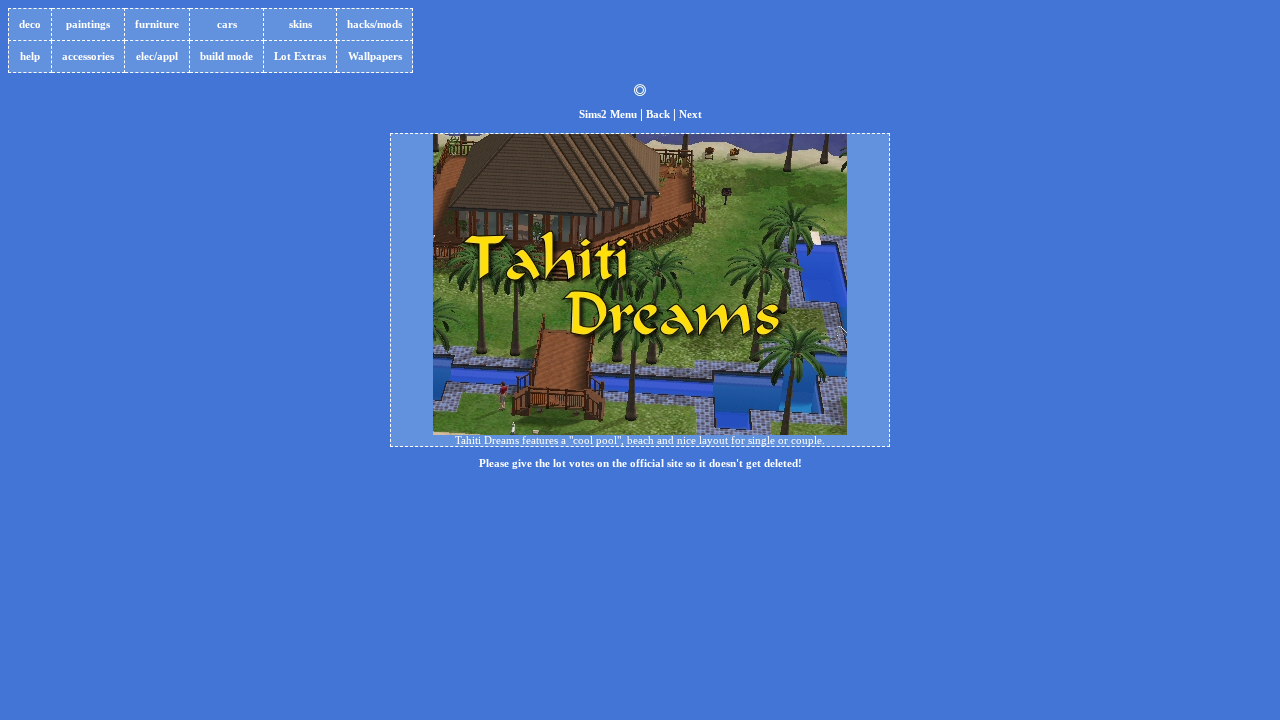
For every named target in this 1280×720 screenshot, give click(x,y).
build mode (226, 56)
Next (690, 114)
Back (658, 114)
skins (300, 24)
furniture (157, 24)
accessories (88, 56)
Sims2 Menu (608, 114)
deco (30, 24)
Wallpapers (375, 56)
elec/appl (157, 56)
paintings (88, 24)
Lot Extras (300, 56)
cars (227, 24)
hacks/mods (374, 24)
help (30, 56)
